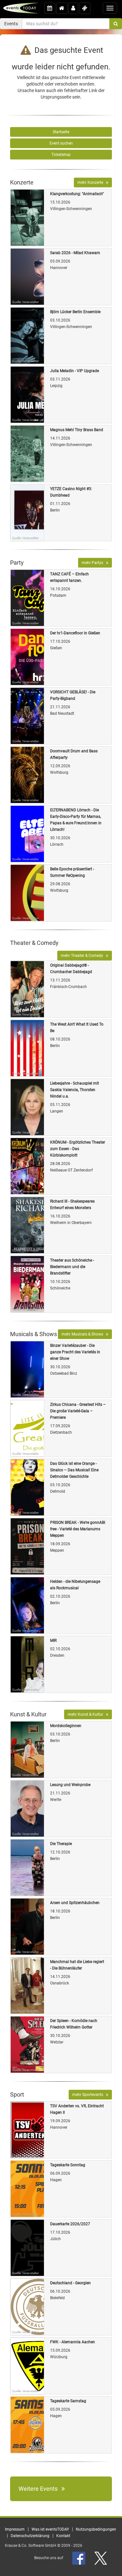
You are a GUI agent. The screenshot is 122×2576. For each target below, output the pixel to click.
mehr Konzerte (92, 182)
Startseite (61, 132)
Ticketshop (61, 155)
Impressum (15, 2529)
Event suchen (61, 143)
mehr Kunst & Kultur (87, 1714)
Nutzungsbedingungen (96, 2529)
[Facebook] (79, 2558)
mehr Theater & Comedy (83, 956)
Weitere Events (40, 2489)
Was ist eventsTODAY (50, 2529)
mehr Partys (94, 563)
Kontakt (63, 2536)
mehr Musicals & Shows (84, 1334)
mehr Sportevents (89, 2095)
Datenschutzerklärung (30, 2536)
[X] (101, 2558)
